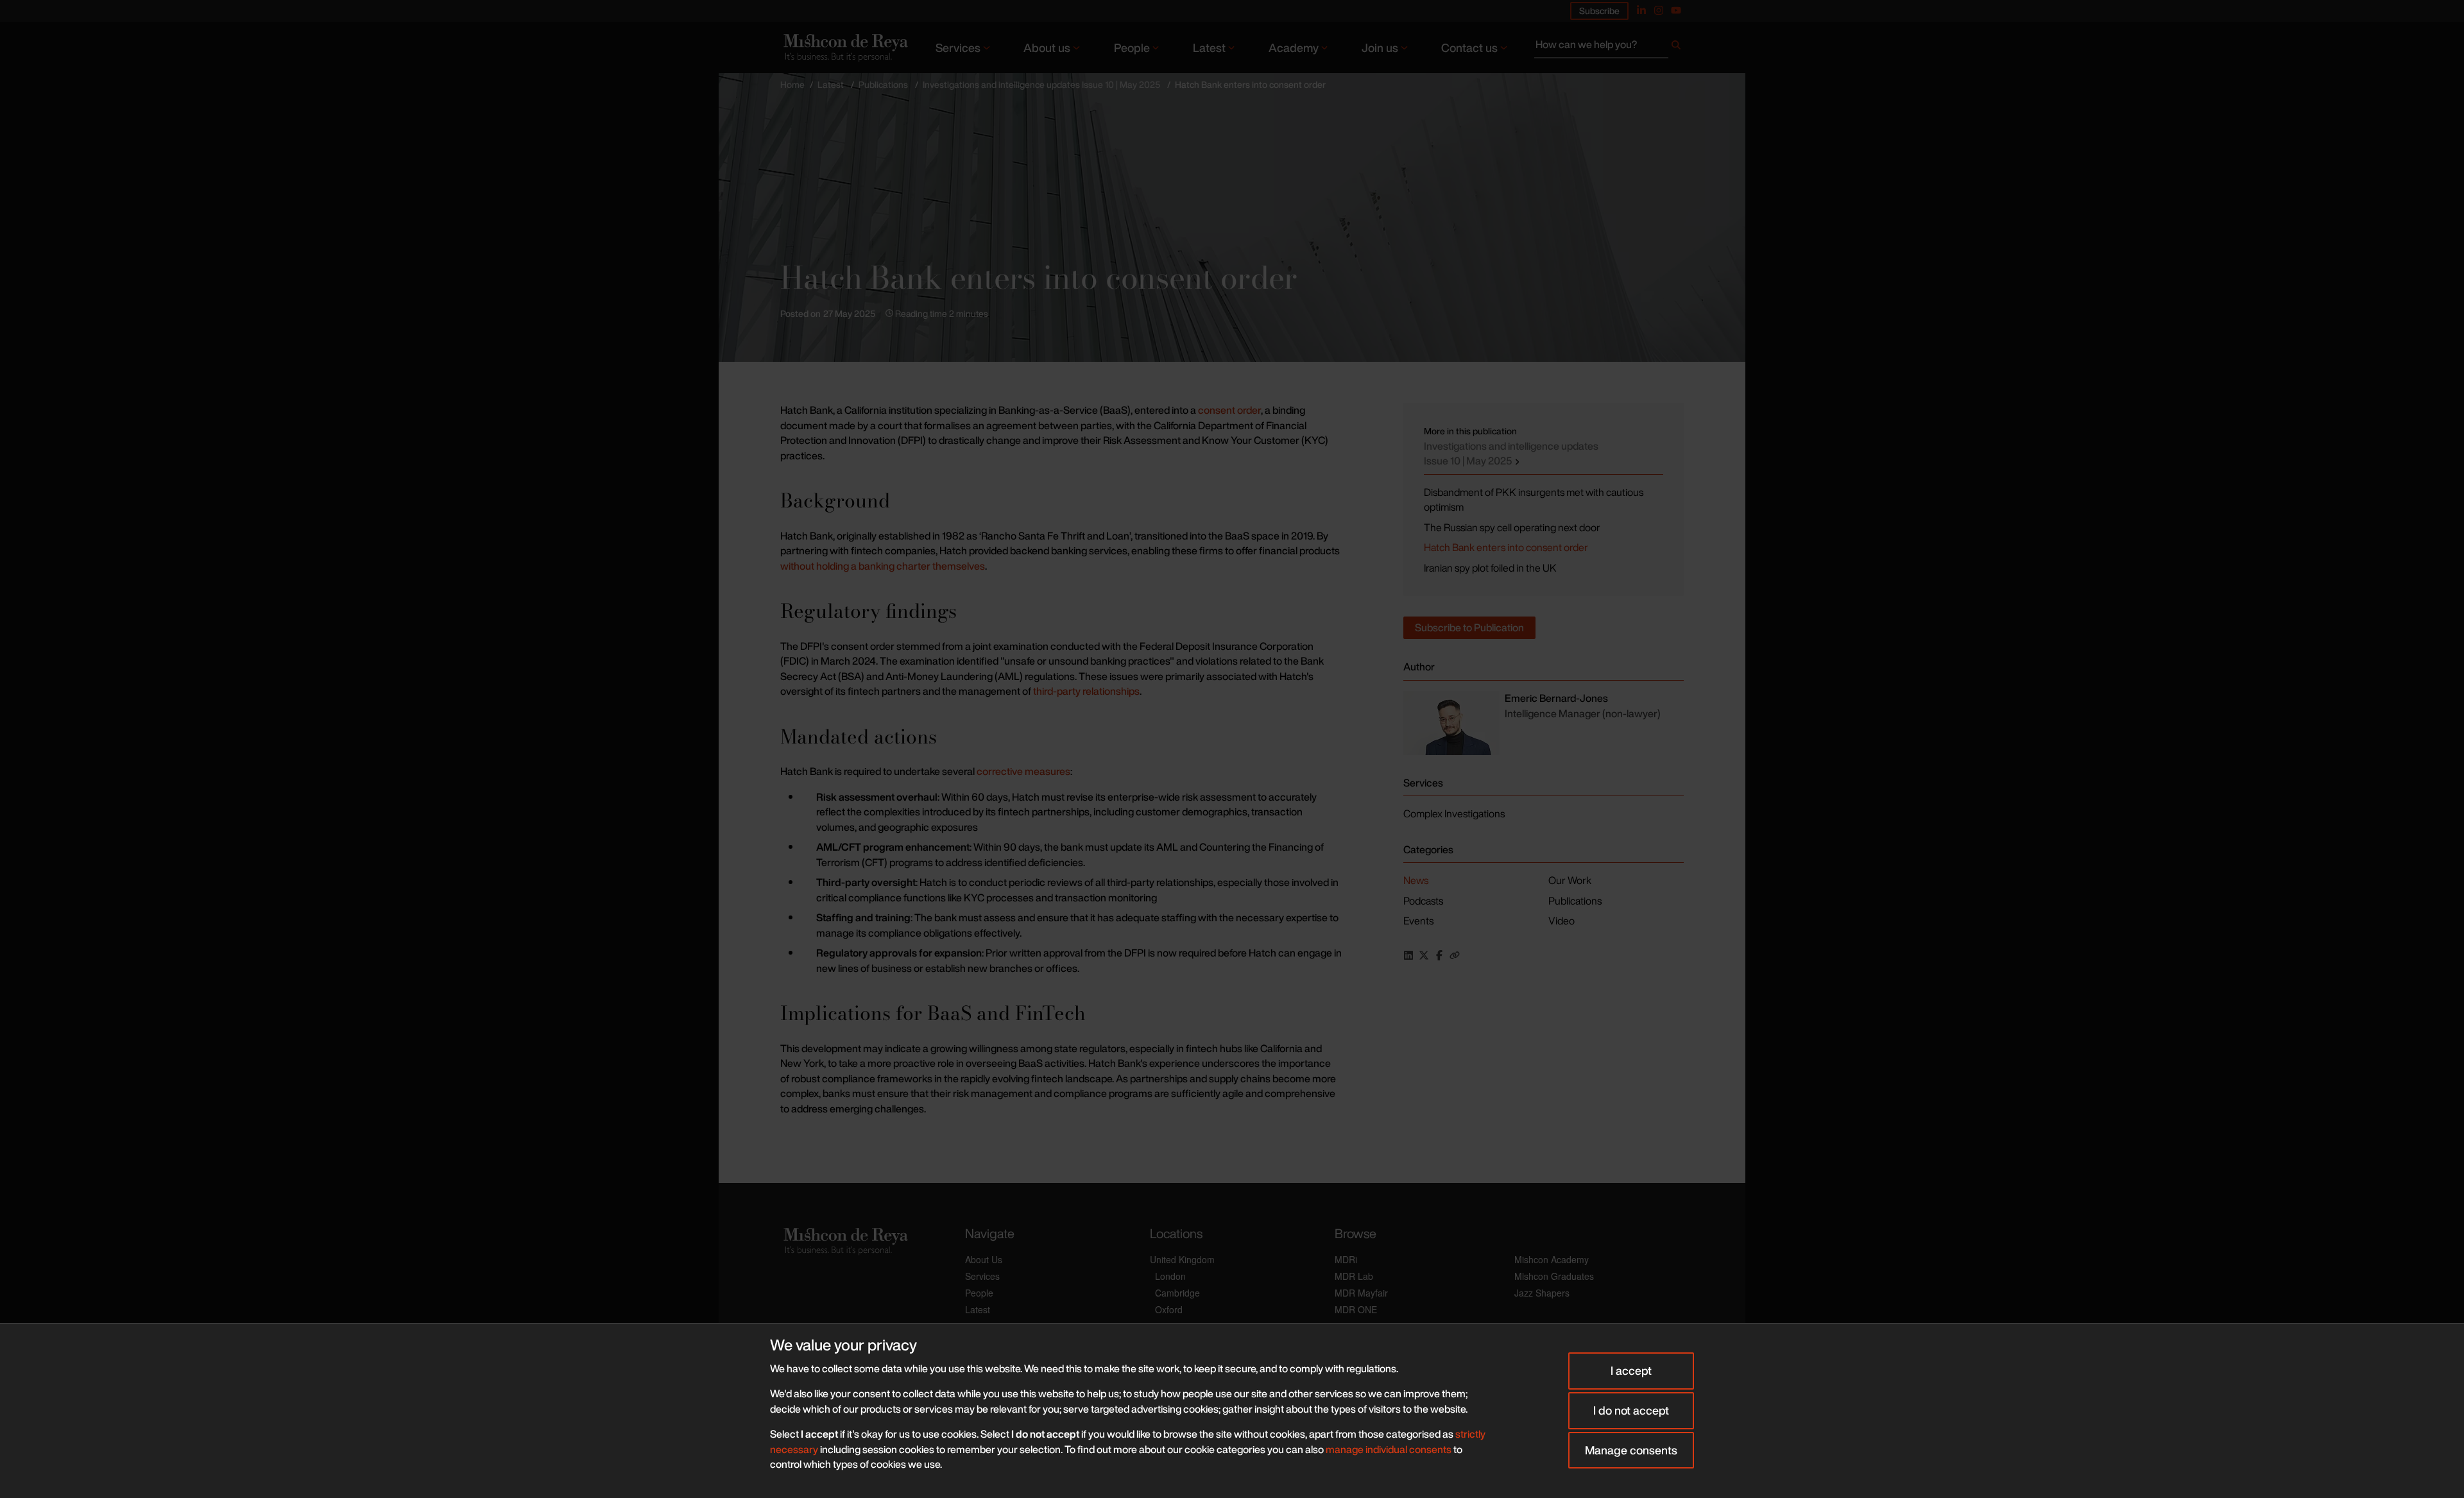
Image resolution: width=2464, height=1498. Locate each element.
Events (1418, 921)
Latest (1209, 47)
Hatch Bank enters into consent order (1506, 547)
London (1170, 1276)
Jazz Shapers (1542, 1293)
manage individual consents (1389, 1449)
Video (1561, 921)
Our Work (1570, 880)
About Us (984, 1259)
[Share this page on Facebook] (1439, 955)
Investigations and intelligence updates (1511, 454)
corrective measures (1023, 771)
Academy (1294, 47)
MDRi (1346, 1259)
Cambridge (1177, 1293)
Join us (1380, 47)
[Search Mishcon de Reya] (1609, 47)
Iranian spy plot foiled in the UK (1490, 568)
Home (792, 84)
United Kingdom (1182, 1259)
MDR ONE (1356, 1309)
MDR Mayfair (1361, 1293)
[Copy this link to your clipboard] (1455, 955)
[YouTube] (1676, 10)
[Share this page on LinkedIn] (1408, 955)
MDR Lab (1354, 1276)
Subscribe (1599, 11)
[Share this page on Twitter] (1424, 955)
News (1416, 880)
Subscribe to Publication (1469, 627)
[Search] (1676, 47)
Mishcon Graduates (1554, 1276)
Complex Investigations (1454, 813)
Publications (883, 84)
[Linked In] (1641, 10)
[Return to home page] (844, 47)
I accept (1631, 1370)
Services (958, 47)
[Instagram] (1659, 10)
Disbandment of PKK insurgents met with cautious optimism (1534, 500)
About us (1047, 47)
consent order (1229, 410)
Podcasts (1423, 901)
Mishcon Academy (1552, 1259)
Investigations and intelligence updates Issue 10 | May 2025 (1041, 84)
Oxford (1169, 1309)
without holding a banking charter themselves (883, 566)
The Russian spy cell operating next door (1512, 527)
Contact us (1469, 47)
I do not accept (1631, 1410)
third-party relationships (1086, 691)
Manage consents (1631, 1450)
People (1132, 47)
